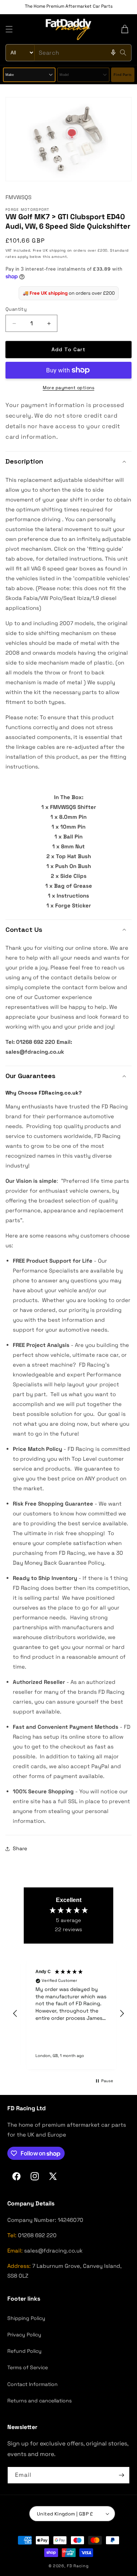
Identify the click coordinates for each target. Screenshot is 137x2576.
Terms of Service (28, 2367)
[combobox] (68, 53)
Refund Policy (24, 2351)
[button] (9, 29)
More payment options (68, 388)
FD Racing (78, 2566)
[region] (68, 2014)
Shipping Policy (26, 2318)
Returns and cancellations (39, 2401)
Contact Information (33, 2384)
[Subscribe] (121, 2475)
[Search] (123, 53)
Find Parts (123, 75)
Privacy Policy (24, 2335)
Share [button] (20, 1848)
